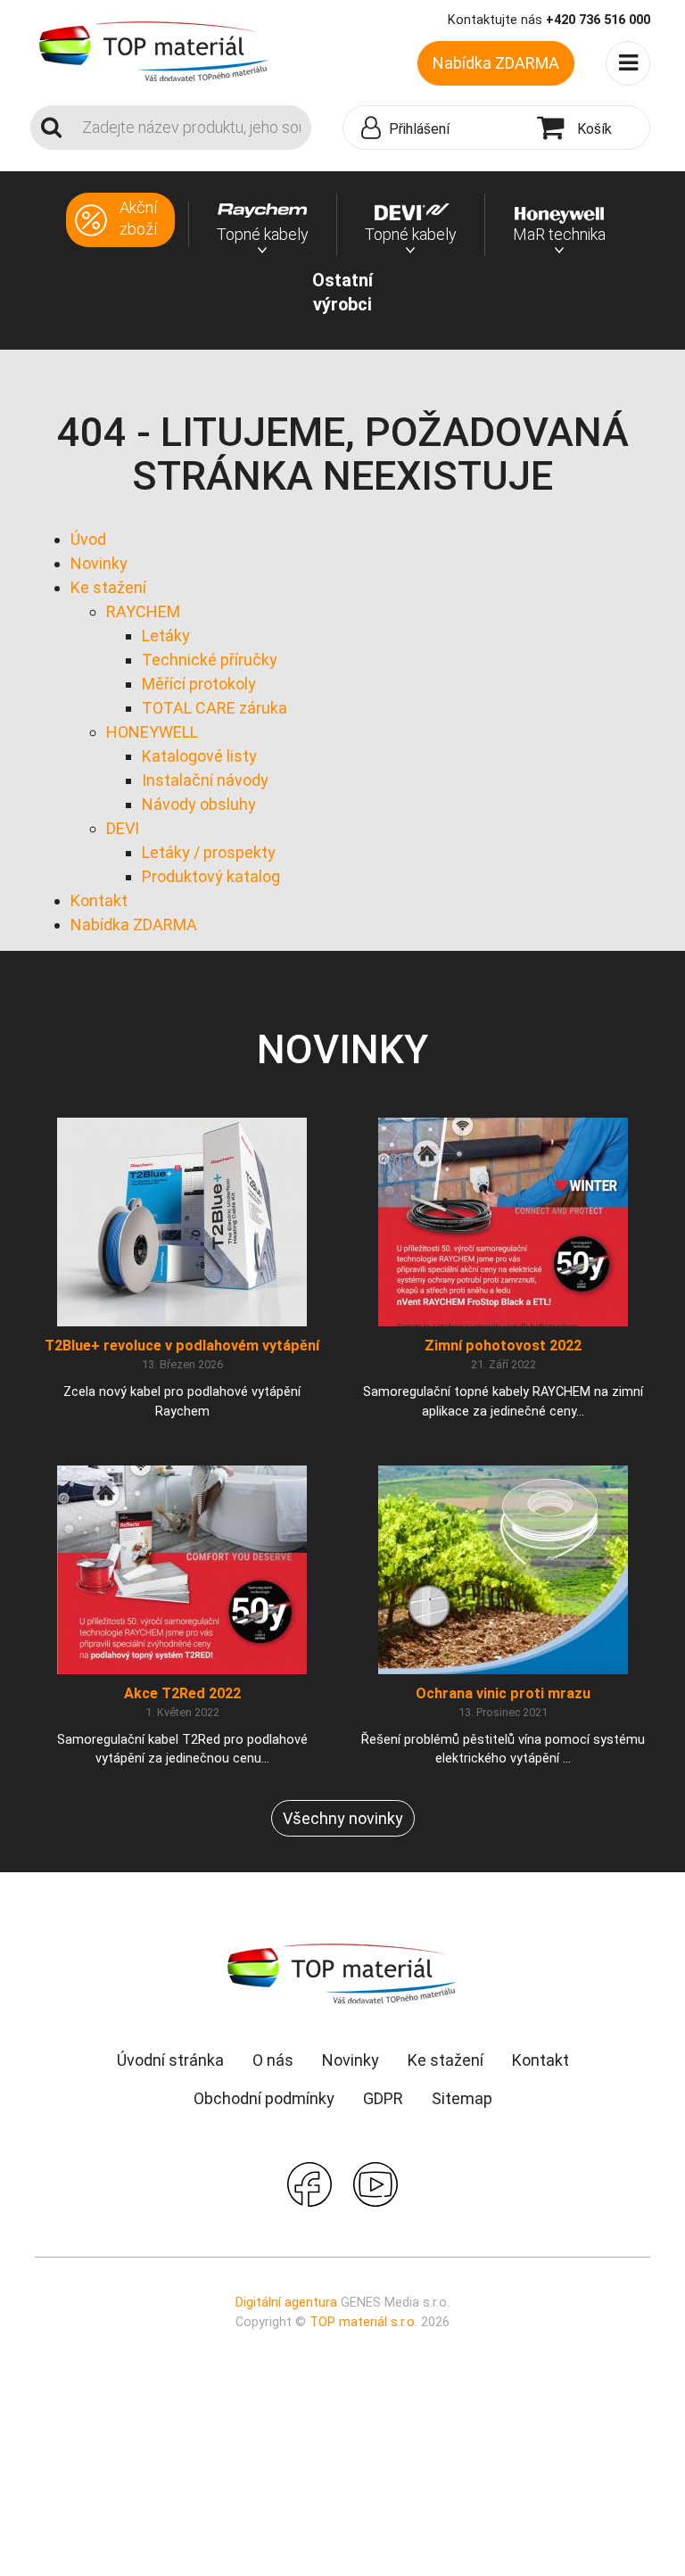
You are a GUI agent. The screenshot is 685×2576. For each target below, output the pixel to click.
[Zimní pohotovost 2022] (503, 1222)
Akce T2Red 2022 (182, 1693)
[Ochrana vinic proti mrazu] (503, 1569)
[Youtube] (376, 2183)
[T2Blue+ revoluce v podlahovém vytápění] (182, 1222)
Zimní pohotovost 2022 (503, 1346)
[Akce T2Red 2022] (182, 1569)
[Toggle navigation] (628, 63)
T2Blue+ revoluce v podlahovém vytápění (182, 1346)
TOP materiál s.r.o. (363, 2322)
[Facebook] (309, 2183)
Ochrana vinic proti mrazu (503, 1693)
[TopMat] (342, 1973)
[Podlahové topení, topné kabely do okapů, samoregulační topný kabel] (154, 50)
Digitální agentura (286, 2303)
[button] (436, 128)
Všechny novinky (343, 1818)
